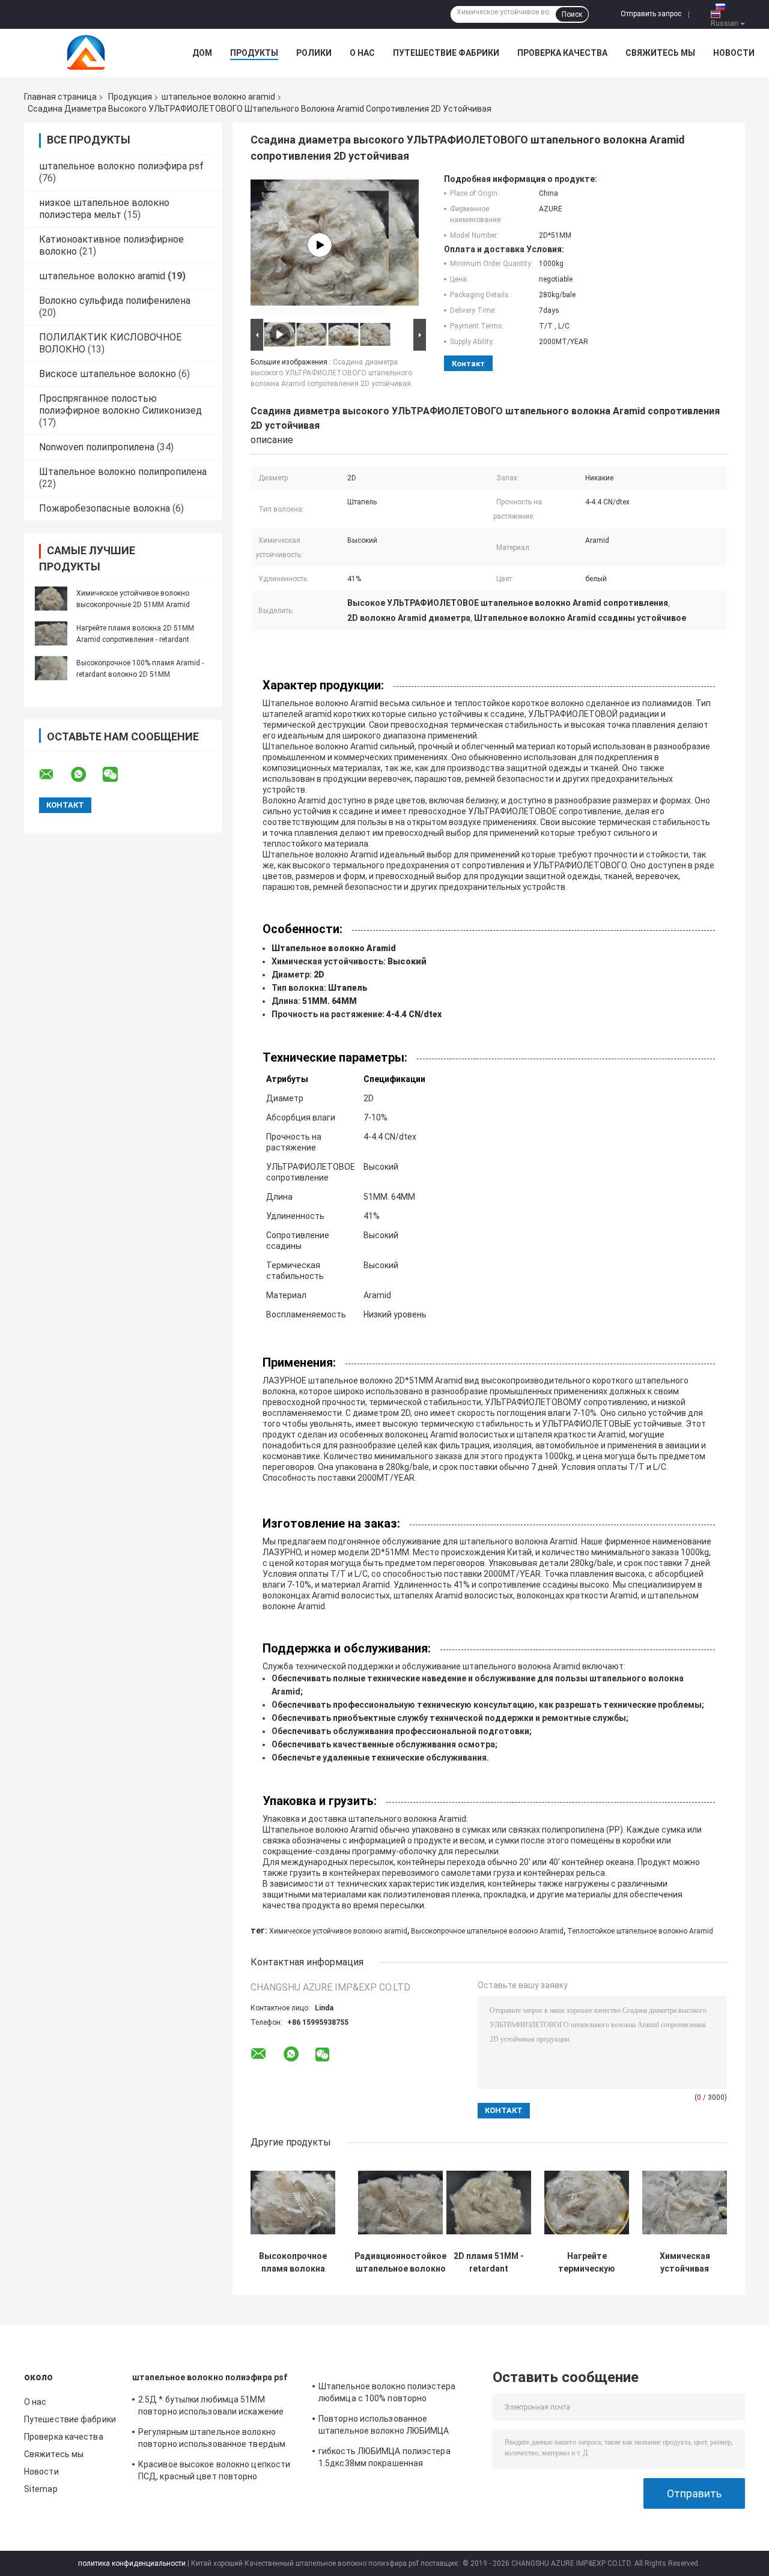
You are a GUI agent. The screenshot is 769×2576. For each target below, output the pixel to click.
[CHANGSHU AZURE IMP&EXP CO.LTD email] (54, 775)
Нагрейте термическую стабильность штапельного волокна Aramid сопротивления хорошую (587, 2263)
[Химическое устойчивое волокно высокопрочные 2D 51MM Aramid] (51, 599)
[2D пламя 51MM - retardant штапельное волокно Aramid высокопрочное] (489, 2203)
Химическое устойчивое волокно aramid (338, 1931)
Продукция (130, 97)
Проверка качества (562, 53)
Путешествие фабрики (446, 53)
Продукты (254, 53)
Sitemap (41, 2489)
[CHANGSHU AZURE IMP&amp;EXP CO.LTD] (90, 53)
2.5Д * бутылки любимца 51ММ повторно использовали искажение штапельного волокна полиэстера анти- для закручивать (211, 2407)
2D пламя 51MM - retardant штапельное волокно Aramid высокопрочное (489, 2263)
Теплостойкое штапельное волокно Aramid (640, 1931)
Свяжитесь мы (660, 53)
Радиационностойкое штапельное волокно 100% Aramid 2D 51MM (400, 2263)
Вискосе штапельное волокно (108, 374)
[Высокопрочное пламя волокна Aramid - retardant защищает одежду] (293, 2203)
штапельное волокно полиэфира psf (121, 166)
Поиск (572, 14)
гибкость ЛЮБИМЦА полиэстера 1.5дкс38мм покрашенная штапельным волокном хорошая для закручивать (393, 2459)
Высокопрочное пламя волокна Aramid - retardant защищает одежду (293, 2263)
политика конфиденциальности (132, 2563)
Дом (202, 53)
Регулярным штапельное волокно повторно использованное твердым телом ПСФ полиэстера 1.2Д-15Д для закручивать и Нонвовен (214, 2440)
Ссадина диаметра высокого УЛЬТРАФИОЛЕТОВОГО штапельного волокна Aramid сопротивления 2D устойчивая (331, 373)
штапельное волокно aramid (218, 97)
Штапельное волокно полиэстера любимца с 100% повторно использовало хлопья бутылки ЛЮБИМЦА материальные (387, 2394)
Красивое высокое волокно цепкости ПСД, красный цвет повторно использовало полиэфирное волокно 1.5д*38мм (214, 2472)
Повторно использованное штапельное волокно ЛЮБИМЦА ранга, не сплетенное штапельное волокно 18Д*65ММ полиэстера (388, 2426)
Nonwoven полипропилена (97, 447)
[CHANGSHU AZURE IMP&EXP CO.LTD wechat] (118, 775)
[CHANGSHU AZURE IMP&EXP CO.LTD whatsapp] (86, 775)
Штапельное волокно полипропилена (123, 472)
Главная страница (60, 97)
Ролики (314, 53)
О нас (362, 53)
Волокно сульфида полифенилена (115, 301)
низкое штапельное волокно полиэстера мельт (104, 209)
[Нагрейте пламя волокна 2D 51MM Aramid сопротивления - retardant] (51, 633)
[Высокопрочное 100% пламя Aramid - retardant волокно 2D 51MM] (51, 668)
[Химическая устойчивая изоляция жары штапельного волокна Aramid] (685, 2203)
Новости (734, 53)
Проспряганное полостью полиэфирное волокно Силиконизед (120, 404)
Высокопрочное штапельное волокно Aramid (487, 1931)
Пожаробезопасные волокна (105, 508)
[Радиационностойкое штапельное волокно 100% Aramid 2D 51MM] (400, 2203)
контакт (468, 364)
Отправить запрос (651, 14)
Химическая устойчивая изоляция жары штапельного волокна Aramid (685, 2263)
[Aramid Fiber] (320, 245)
